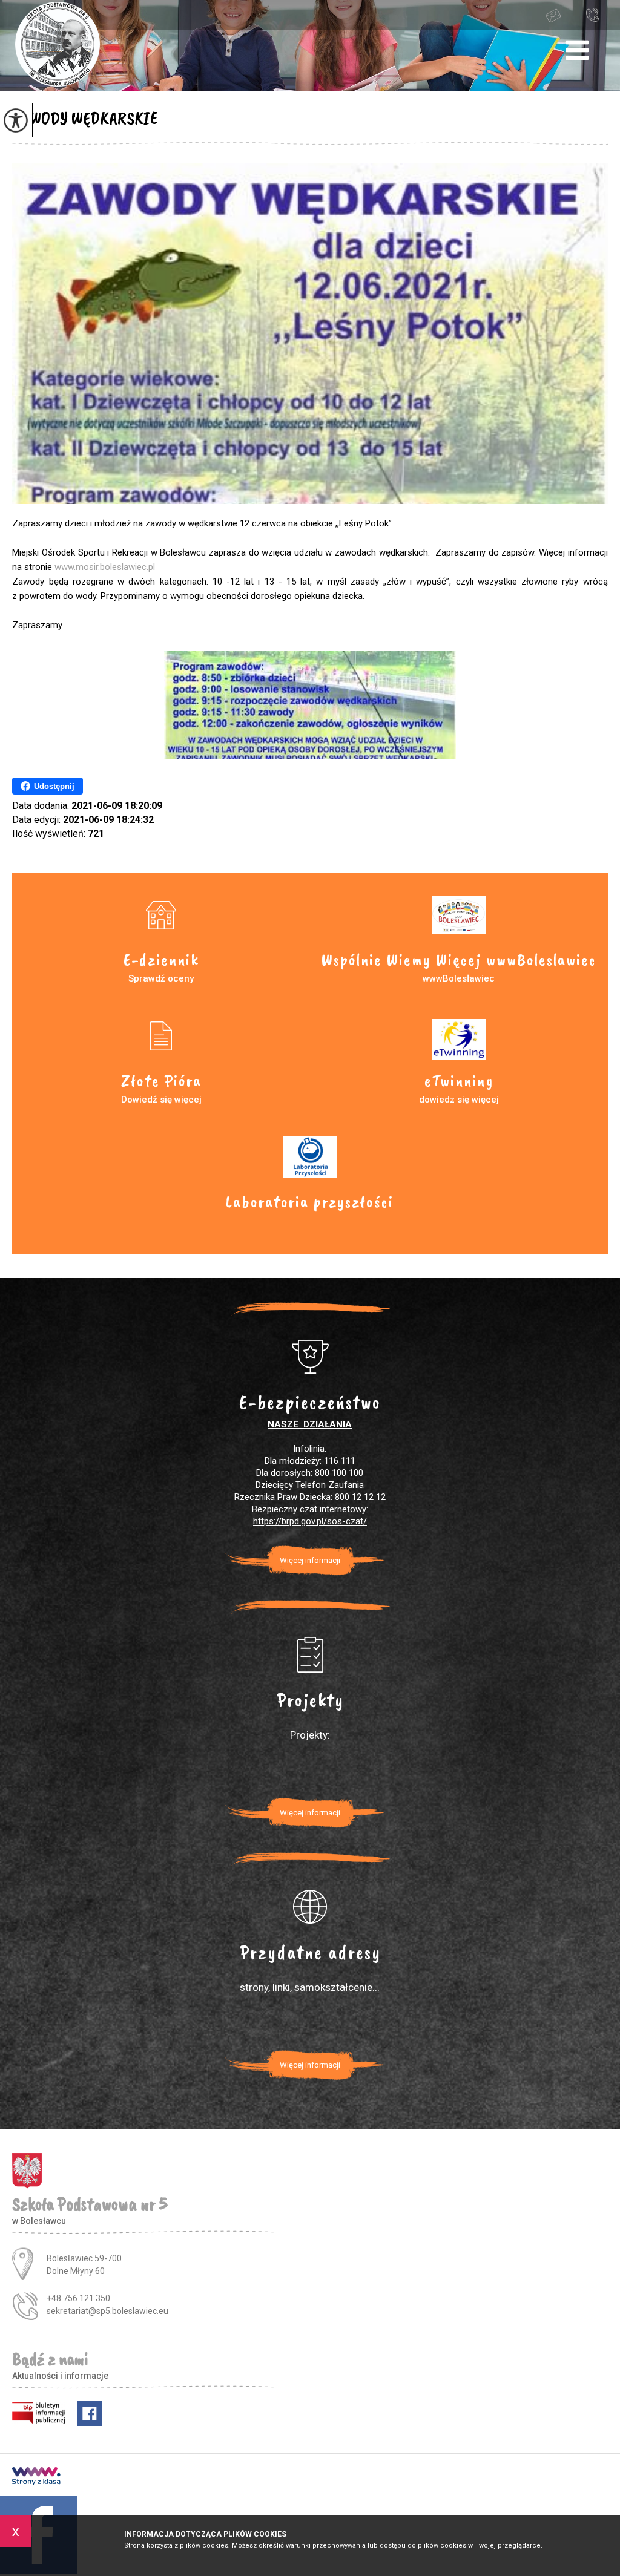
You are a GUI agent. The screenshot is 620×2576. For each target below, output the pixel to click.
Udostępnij (54, 786)
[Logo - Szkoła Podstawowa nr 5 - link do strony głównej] (58, 45)
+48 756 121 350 (595, 15)
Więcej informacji (310, 1560)
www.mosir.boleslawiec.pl (105, 567)
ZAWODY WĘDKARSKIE (85, 118)
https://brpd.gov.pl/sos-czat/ (310, 1521)
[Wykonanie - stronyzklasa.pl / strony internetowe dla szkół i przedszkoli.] (36, 2477)
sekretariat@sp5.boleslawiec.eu (564, 15)
